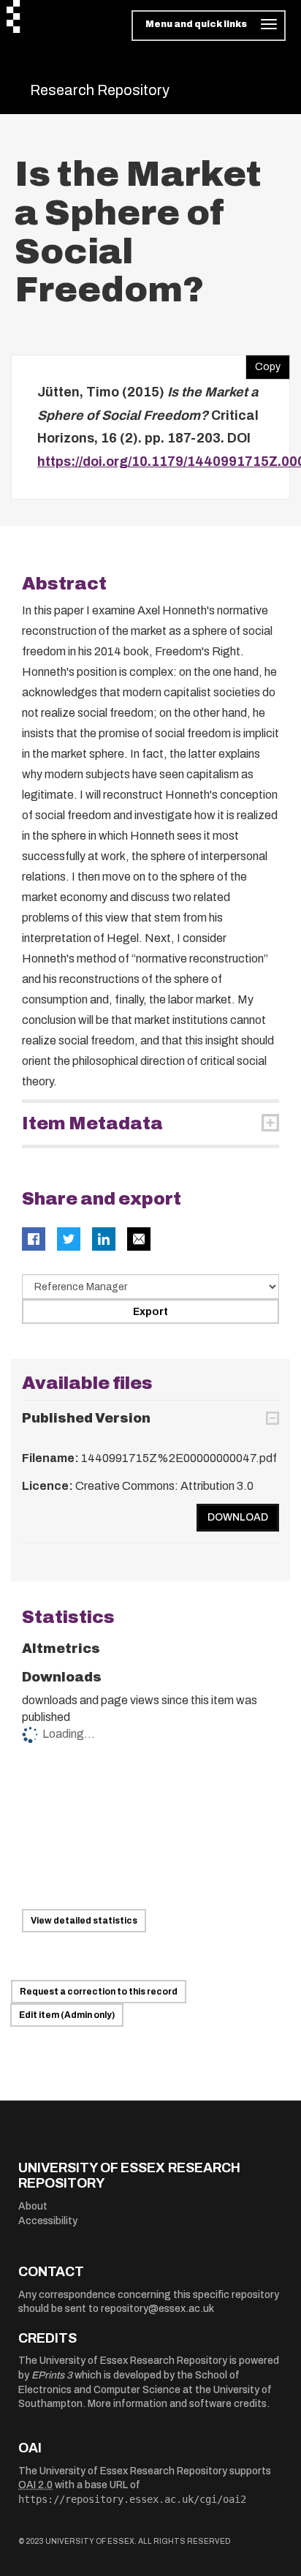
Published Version (86, 1418)
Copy (263, 364)
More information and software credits (177, 2404)
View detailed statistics (84, 1921)
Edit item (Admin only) (67, 2015)
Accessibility (48, 2221)
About (33, 2206)
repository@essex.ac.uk (157, 2309)
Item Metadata (92, 1123)
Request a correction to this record (99, 1992)
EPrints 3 (52, 2375)
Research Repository (100, 90)
